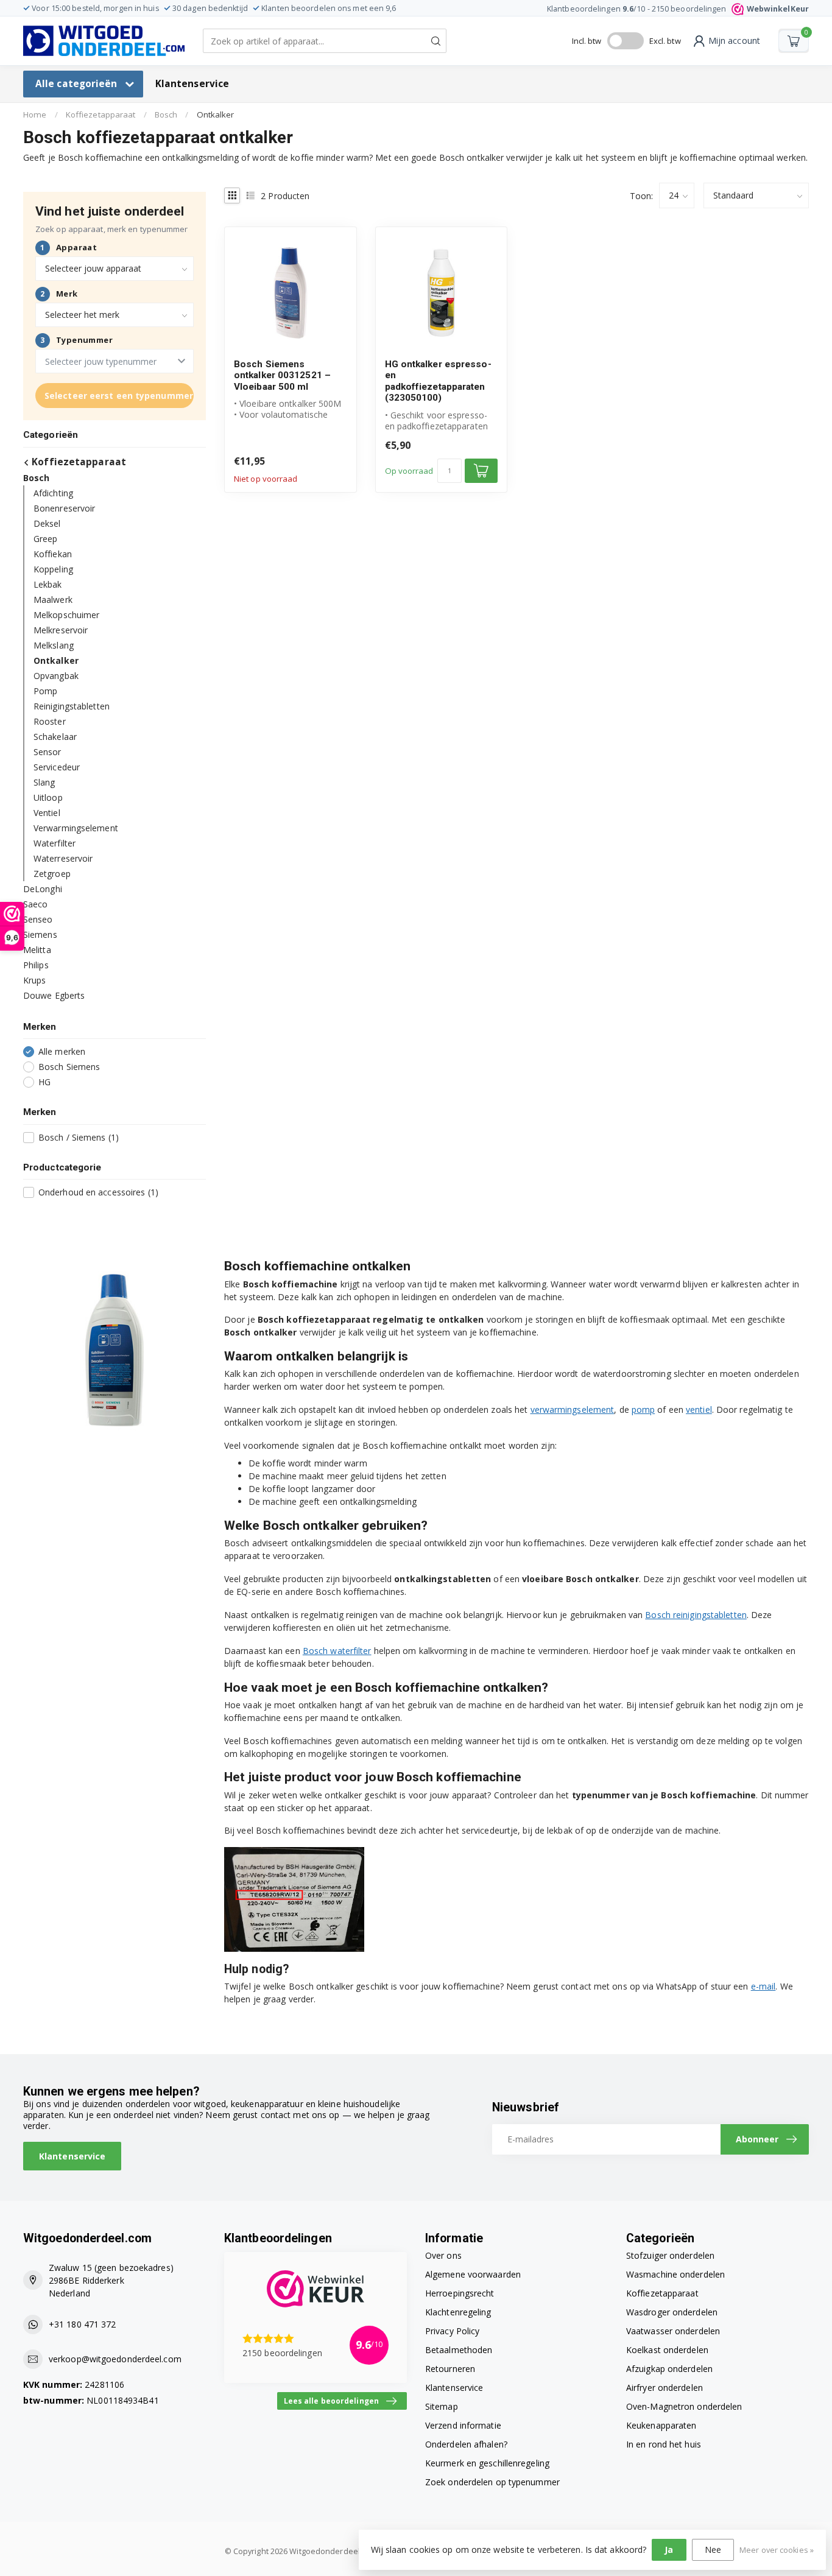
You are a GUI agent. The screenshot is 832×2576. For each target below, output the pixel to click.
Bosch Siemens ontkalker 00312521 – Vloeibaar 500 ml (282, 375)
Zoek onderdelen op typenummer (492, 2482)
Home (35, 114)
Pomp (45, 691)
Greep (46, 539)
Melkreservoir (61, 630)
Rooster (50, 721)
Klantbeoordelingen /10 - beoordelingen (678, 9)
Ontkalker (216, 114)
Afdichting (53, 493)
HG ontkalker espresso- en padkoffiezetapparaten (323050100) (438, 381)
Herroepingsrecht (460, 2293)
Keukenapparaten (661, 2425)
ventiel (699, 1409)
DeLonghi (43, 889)
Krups (35, 980)
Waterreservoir (63, 858)
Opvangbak (56, 676)
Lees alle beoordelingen (331, 2401)
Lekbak (48, 584)
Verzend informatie (463, 2425)
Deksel (47, 523)
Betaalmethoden (459, 2350)
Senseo (38, 919)
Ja (669, 2550)
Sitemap (442, 2406)
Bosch (166, 114)
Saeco (36, 904)
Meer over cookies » (777, 2550)
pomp (643, 1409)
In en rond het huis (664, 2444)
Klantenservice (192, 84)
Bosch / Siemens (79, 1137)
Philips (36, 965)
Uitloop (48, 797)
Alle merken (62, 1051)
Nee (713, 2550)
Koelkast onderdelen (667, 2350)
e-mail (763, 1986)
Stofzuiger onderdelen (670, 2255)
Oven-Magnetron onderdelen (684, 2406)
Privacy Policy (452, 2331)
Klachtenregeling (458, 2312)
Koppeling (53, 569)
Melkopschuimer (66, 615)
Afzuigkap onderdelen (669, 2369)
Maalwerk (53, 600)
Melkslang (54, 645)
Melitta (37, 950)
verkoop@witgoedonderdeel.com (115, 2359)
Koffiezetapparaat (101, 114)
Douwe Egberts (54, 995)
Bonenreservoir (64, 508)
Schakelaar (55, 737)
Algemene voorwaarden (473, 2274)
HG (44, 1082)
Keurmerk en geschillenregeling (487, 2463)
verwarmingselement (573, 1409)
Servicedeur (57, 767)
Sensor (48, 752)
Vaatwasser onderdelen (673, 2331)
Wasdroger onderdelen (672, 2312)
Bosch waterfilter (337, 1651)
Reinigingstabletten (72, 706)
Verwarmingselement (76, 828)
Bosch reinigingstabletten (696, 1615)
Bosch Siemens (69, 1067)
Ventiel (47, 813)
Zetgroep (52, 874)
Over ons (443, 2255)
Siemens (40, 934)
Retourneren (450, 2369)
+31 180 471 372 (83, 2324)
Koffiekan (53, 554)
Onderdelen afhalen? (466, 2444)
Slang (44, 782)
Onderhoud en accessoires (98, 1192)
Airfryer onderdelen (665, 2388)
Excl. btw (665, 41)
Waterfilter (55, 843)
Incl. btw (587, 41)
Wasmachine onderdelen (675, 2274)
